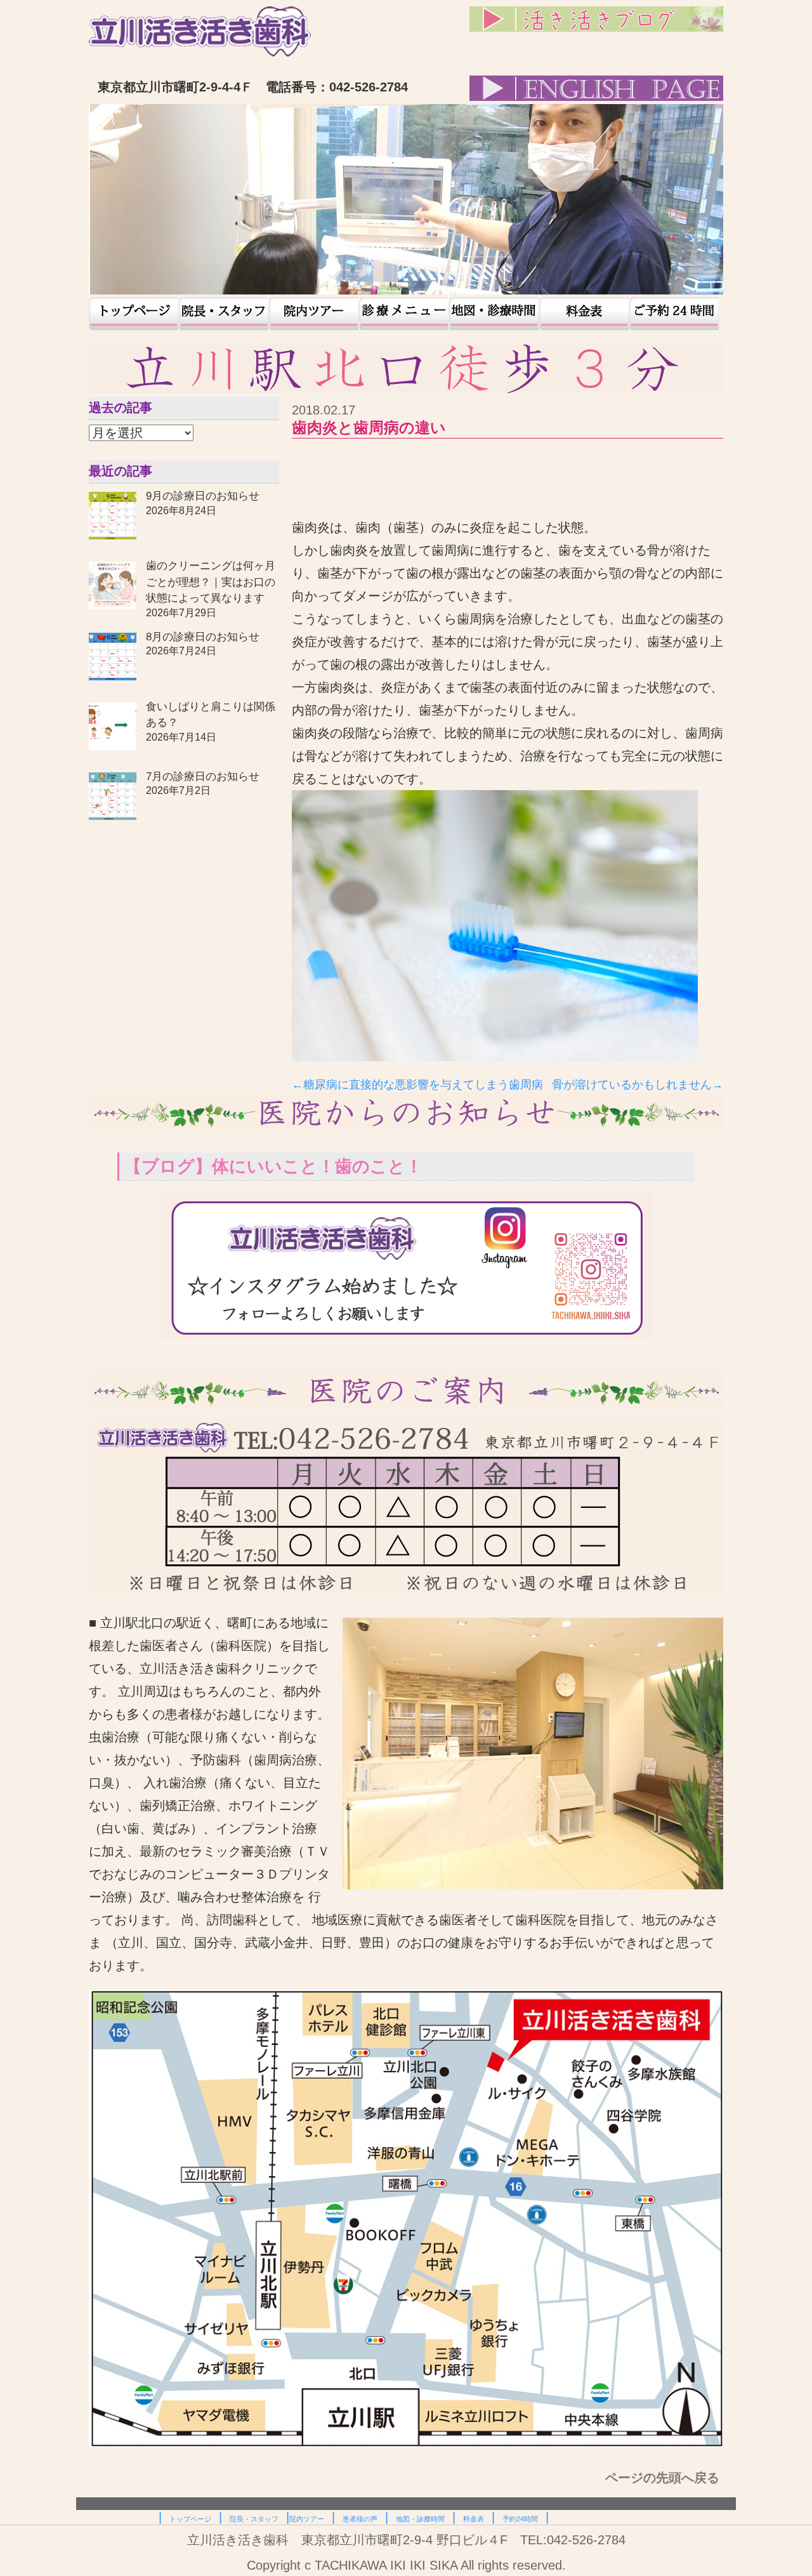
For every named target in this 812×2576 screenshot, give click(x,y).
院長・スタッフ (224, 314)
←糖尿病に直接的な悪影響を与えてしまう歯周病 (417, 1085)
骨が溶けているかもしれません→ (638, 1085)
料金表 (584, 314)
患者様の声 (404, 314)
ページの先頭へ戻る (664, 2478)
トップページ (134, 314)
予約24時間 (674, 314)
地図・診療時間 (494, 314)
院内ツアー (314, 314)
